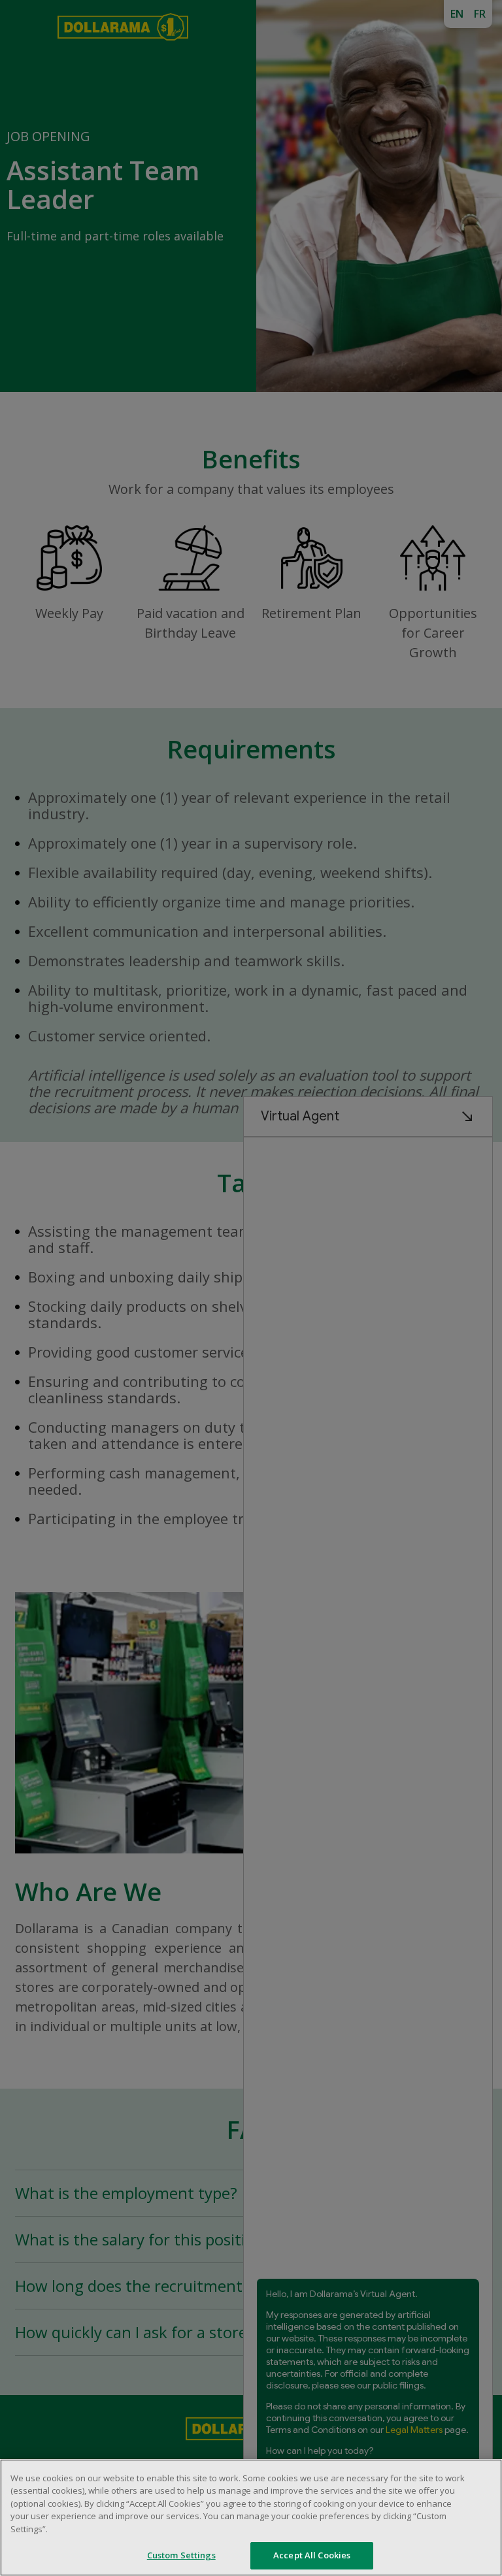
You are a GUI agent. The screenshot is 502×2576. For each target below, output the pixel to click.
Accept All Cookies (312, 2555)
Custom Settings (181, 2555)
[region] (251, 2518)
